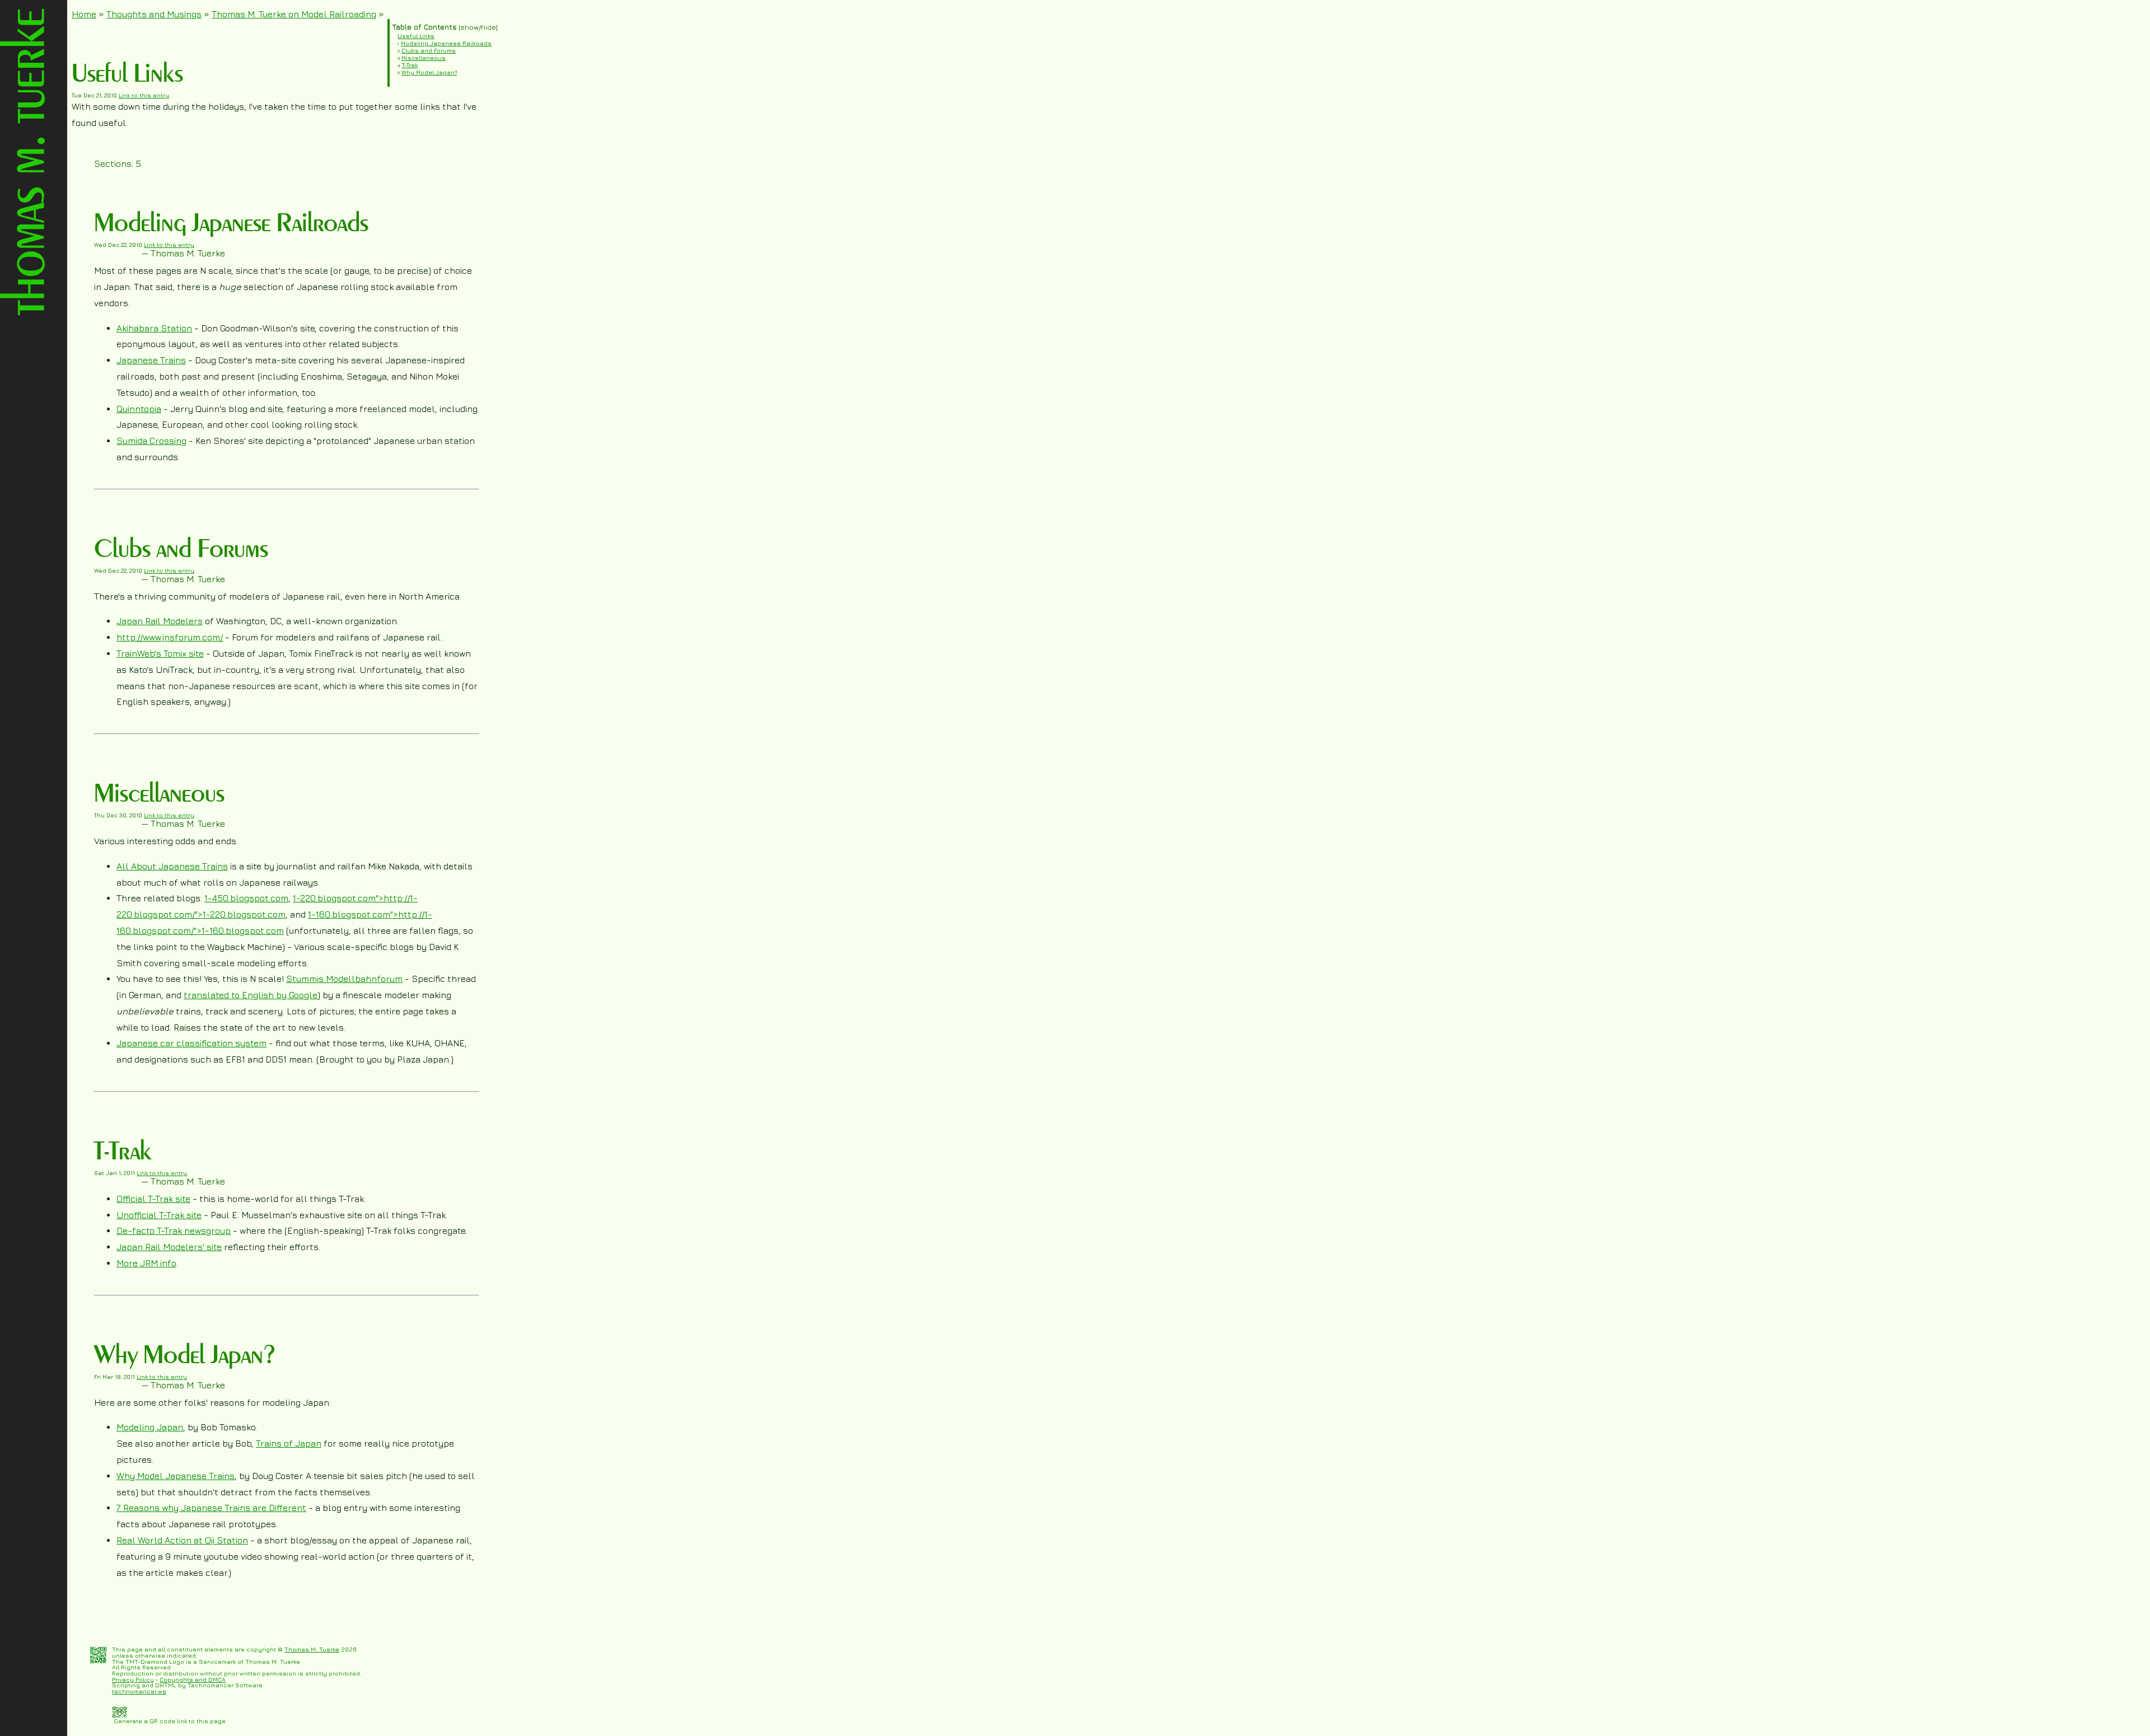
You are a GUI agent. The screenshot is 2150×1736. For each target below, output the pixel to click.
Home (84, 14)
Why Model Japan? (429, 72)
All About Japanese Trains (172, 866)
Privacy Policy (133, 1679)
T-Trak (410, 65)
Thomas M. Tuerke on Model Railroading (294, 14)
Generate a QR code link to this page (169, 1721)
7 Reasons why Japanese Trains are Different (211, 1508)
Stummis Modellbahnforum (344, 979)
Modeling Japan (150, 1427)
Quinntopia (139, 409)
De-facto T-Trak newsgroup (174, 1230)
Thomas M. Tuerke (312, 1649)
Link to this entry (144, 95)
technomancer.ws (139, 1691)
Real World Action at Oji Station (182, 1540)
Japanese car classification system (191, 1043)
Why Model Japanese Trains (176, 1476)
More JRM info (146, 1263)
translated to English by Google (251, 995)
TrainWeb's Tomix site (160, 653)
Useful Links (416, 36)
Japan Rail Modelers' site (169, 1247)
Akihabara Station (154, 328)
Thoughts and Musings (154, 14)
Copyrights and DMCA (193, 1679)
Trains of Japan (289, 1443)
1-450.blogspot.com (246, 898)
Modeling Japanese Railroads (446, 43)
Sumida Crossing (151, 441)
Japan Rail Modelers (160, 621)
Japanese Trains (151, 360)
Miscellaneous (424, 58)
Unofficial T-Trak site (159, 1215)
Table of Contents (424, 27)
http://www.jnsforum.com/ (170, 637)
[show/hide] (477, 27)
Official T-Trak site (153, 1199)
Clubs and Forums (429, 50)
